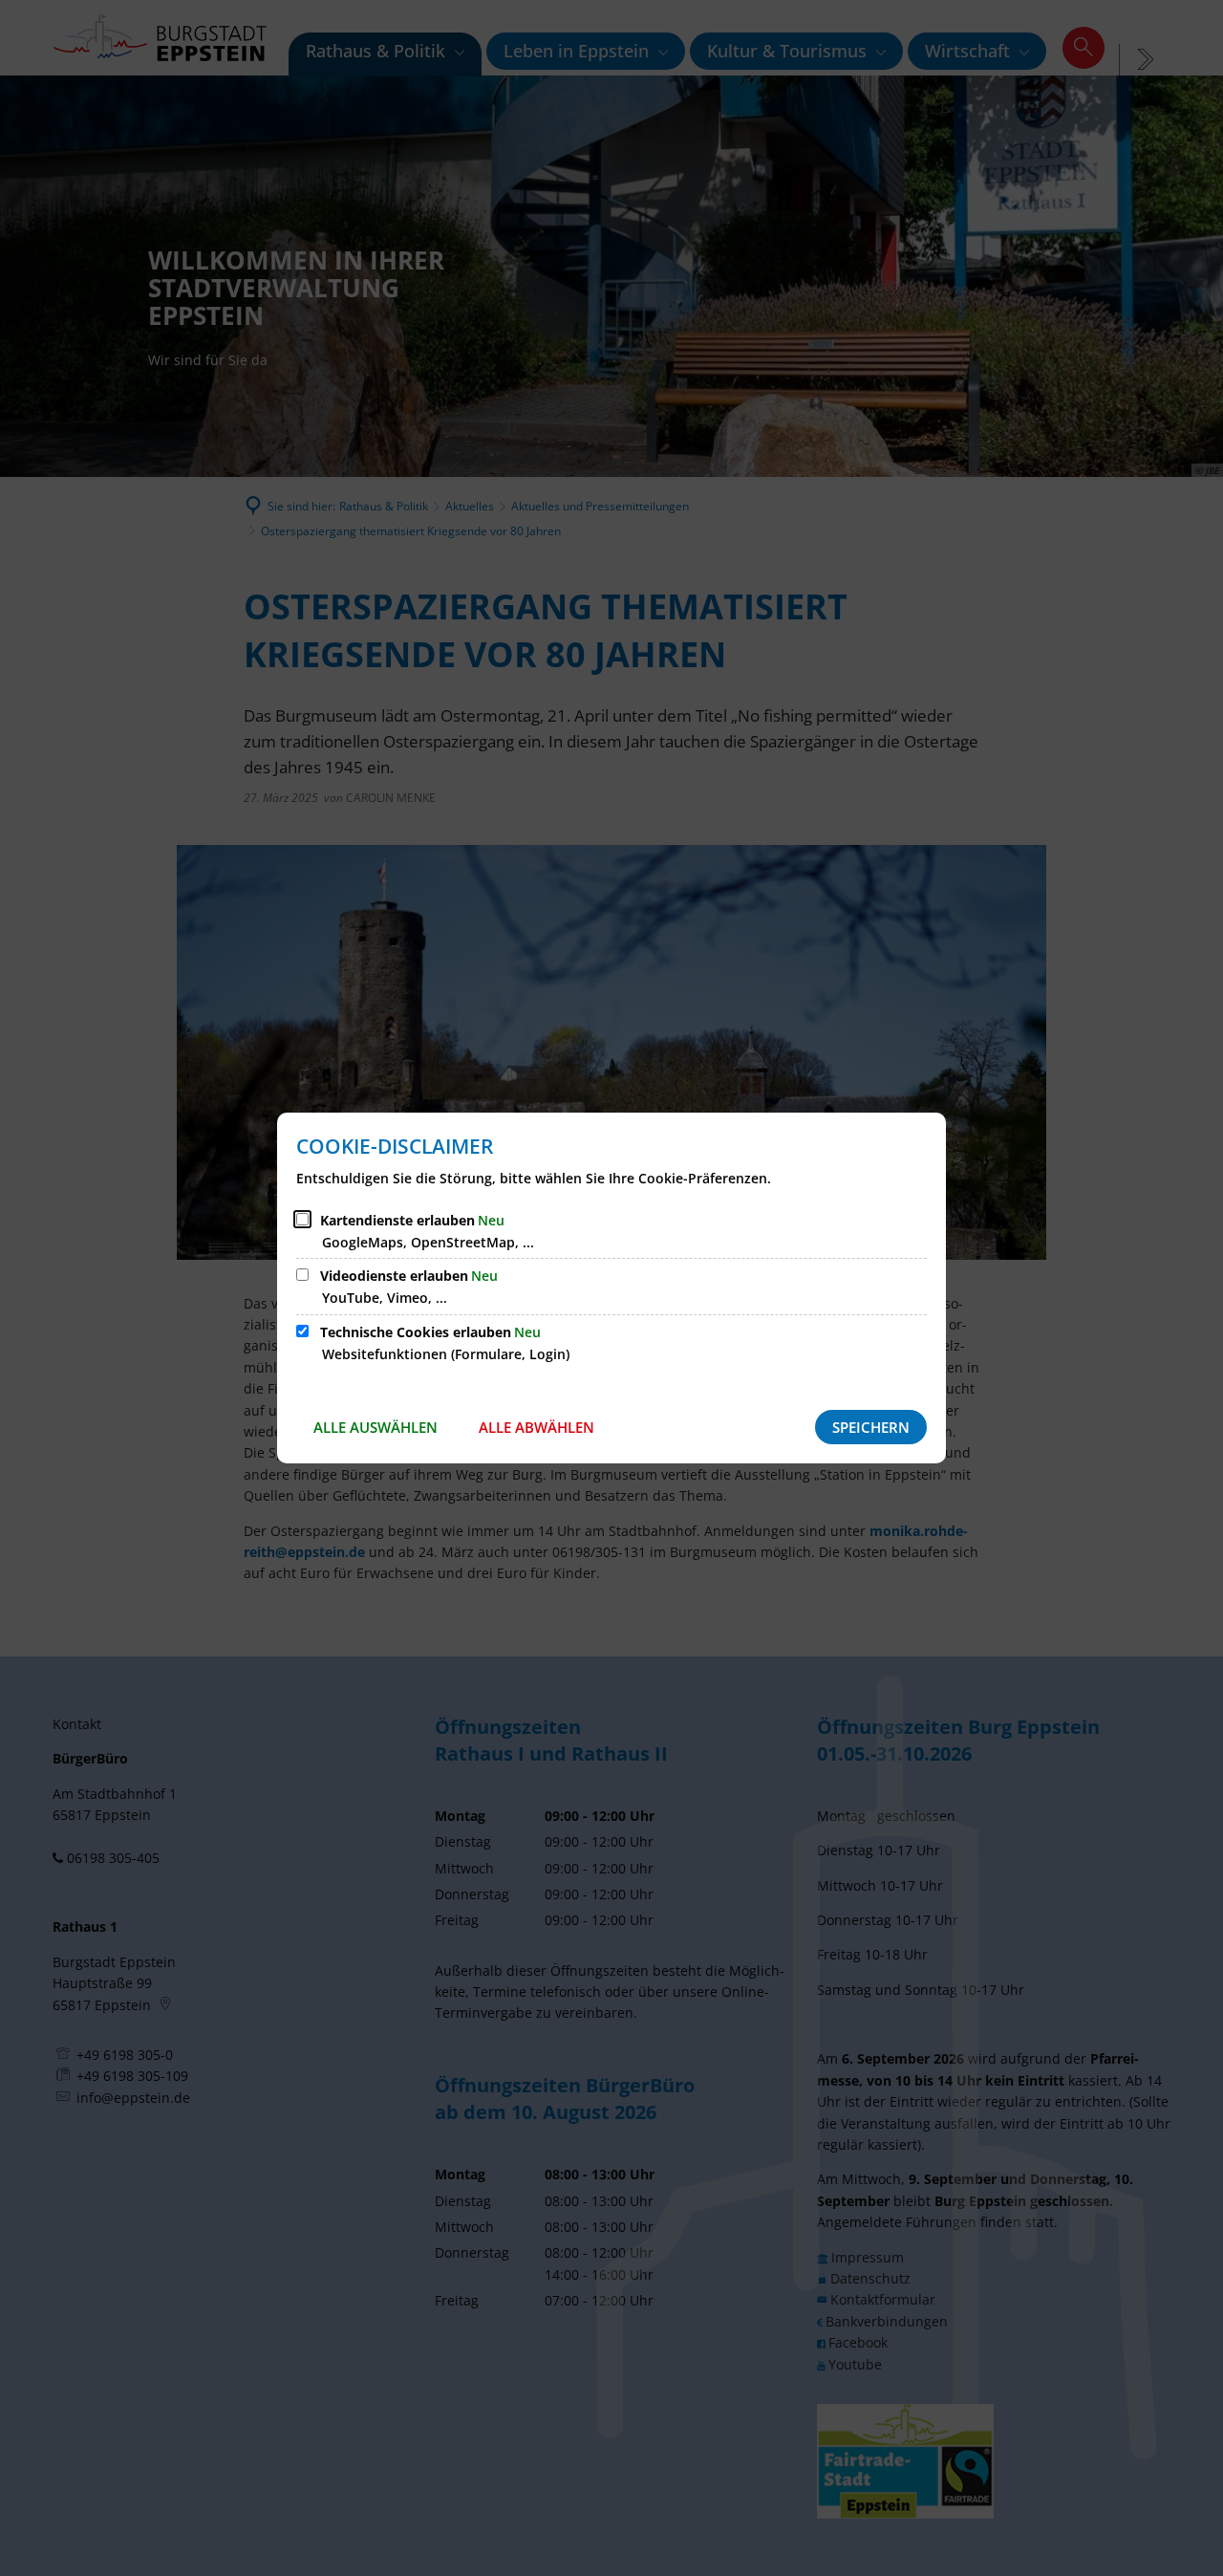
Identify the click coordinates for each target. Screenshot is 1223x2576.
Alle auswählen (375, 1427)
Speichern (871, 1427)
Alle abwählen (536, 1427)
